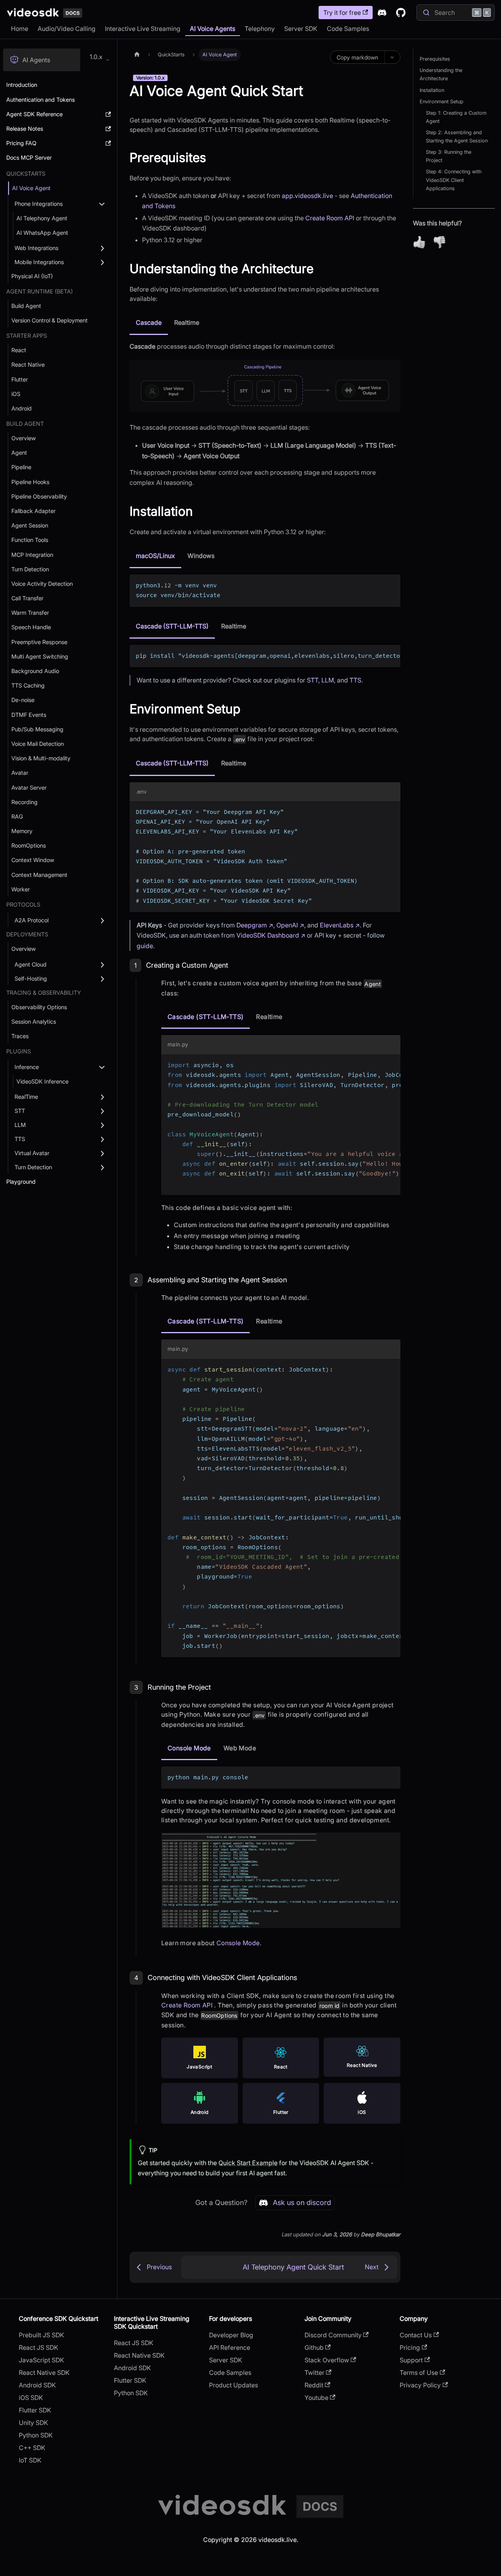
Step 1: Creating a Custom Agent (456, 117)
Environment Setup (442, 102)
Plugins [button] (19, 1051)
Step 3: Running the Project (449, 156)
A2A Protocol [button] (32, 920)
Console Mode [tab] (189, 1748)
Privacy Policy (420, 2385)
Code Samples (348, 29)
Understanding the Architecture (441, 74)
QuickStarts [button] (26, 174)
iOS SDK (31, 2398)
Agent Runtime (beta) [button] (40, 291)
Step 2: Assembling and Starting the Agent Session (457, 137)
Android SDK (37, 2385)
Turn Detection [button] (33, 1167)
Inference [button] (27, 1067)
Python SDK (36, 2435)
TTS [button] (20, 1139)
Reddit (314, 2385)
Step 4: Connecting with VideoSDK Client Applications (454, 180)
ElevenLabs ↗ (340, 925)
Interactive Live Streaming (143, 29)
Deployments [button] (27, 934)
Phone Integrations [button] (39, 204)
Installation (432, 90)
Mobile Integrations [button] (39, 262)
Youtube (316, 2398)
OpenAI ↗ (290, 925)
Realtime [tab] (187, 322)
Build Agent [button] (25, 424)
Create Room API (330, 218)
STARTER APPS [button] (27, 336)
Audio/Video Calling (67, 29)
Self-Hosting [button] (31, 978)
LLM (328, 680)
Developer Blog (231, 2335)
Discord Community (333, 2335)
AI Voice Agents (213, 29)
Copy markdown (357, 57)
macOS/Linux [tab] (155, 556)
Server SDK (301, 29)
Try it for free (342, 13)
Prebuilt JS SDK (41, 2335)
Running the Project (179, 1687)
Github (314, 2347)
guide (145, 946)
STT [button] (20, 1111)
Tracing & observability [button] (44, 993)
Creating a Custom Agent (187, 965)
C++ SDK (32, 2448)
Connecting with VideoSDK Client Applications (222, 1977)
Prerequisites (435, 59)
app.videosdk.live (307, 196)
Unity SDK (33, 2423)
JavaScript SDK (41, 2360)
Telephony (260, 29)
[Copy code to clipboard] (391, 584)
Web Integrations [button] (36, 248)
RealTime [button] (26, 1097)
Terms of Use (419, 2373)
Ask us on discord (302, 2202)
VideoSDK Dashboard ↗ (271, 935)
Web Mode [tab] (240, 1748)
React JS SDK (39, 2347)
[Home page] (137, 55)
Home (20, 29)
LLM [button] (20, 1125)
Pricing (410, 2347)
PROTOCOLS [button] (23, 905)
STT (313, 680)
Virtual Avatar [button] (32, 1153)
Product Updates (233, 2385)
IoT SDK (30, 2460)
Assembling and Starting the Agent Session (217, 1280)
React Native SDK (44, 2373)
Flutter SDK (35, 2410)
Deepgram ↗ (255, 925)
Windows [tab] (201, 556)
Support (411, 2360)
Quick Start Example (248, 2163)
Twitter (314, 2373)
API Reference (230, 2347)
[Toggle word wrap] (377, 655)
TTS (355, 680)
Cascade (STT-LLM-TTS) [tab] (172, 626)
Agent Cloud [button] (31, 964)
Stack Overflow (327, 2360)
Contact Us (416, 2335)
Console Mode (238, 1943)
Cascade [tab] (149, 322)
